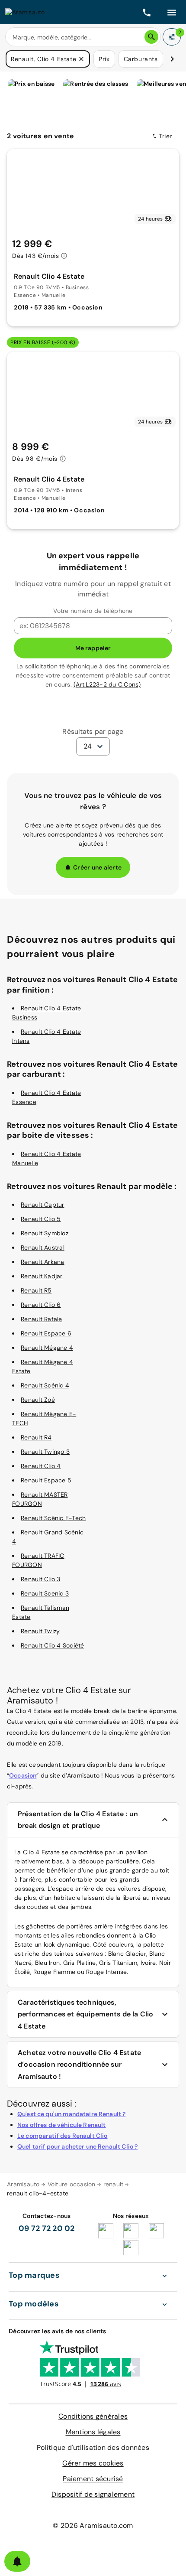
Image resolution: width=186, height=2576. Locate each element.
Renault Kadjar (42, 1276)
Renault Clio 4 (41, 1466)
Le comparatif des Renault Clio (63, 2136)
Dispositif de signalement (93, 2494)
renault (114, 2184)
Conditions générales (93, 2416)
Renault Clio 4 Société (53, 1645)
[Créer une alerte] (17, 2561)
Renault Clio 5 (41, 1219)
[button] (81, 59)
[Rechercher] (151, 37)
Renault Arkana (43, 1262)
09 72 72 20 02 (47, 2228)
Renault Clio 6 (41, 1305)
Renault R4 (36, 1437)
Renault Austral (43, 1247)
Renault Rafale (42, 1319)
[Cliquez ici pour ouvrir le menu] (172, 12)
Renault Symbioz (45, 1233)
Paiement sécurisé (93, 2479)
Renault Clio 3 (41, 1579)
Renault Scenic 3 (45, 1593)
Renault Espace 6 (46, 1333)
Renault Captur (43, 1205)
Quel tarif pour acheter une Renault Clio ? (77, 2146)
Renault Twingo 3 (45, 1452)
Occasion (23, 1775)
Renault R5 (36, 1290)
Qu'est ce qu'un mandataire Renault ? (71, 2114)
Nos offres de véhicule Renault (62, 2125)
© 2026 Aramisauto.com (93, 2526)
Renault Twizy (40, 1631)
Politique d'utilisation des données (93, 2447)
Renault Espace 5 (46, 1480)
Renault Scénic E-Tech (53, 1518)
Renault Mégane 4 (47, 1348)
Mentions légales (93, 2432)
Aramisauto (23, 2184)
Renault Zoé (38, 1400)
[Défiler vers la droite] (172, 59)
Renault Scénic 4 (45, 1385)
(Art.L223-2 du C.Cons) (107, 684)
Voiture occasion (72, 2184)
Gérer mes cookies (93, 2463)
